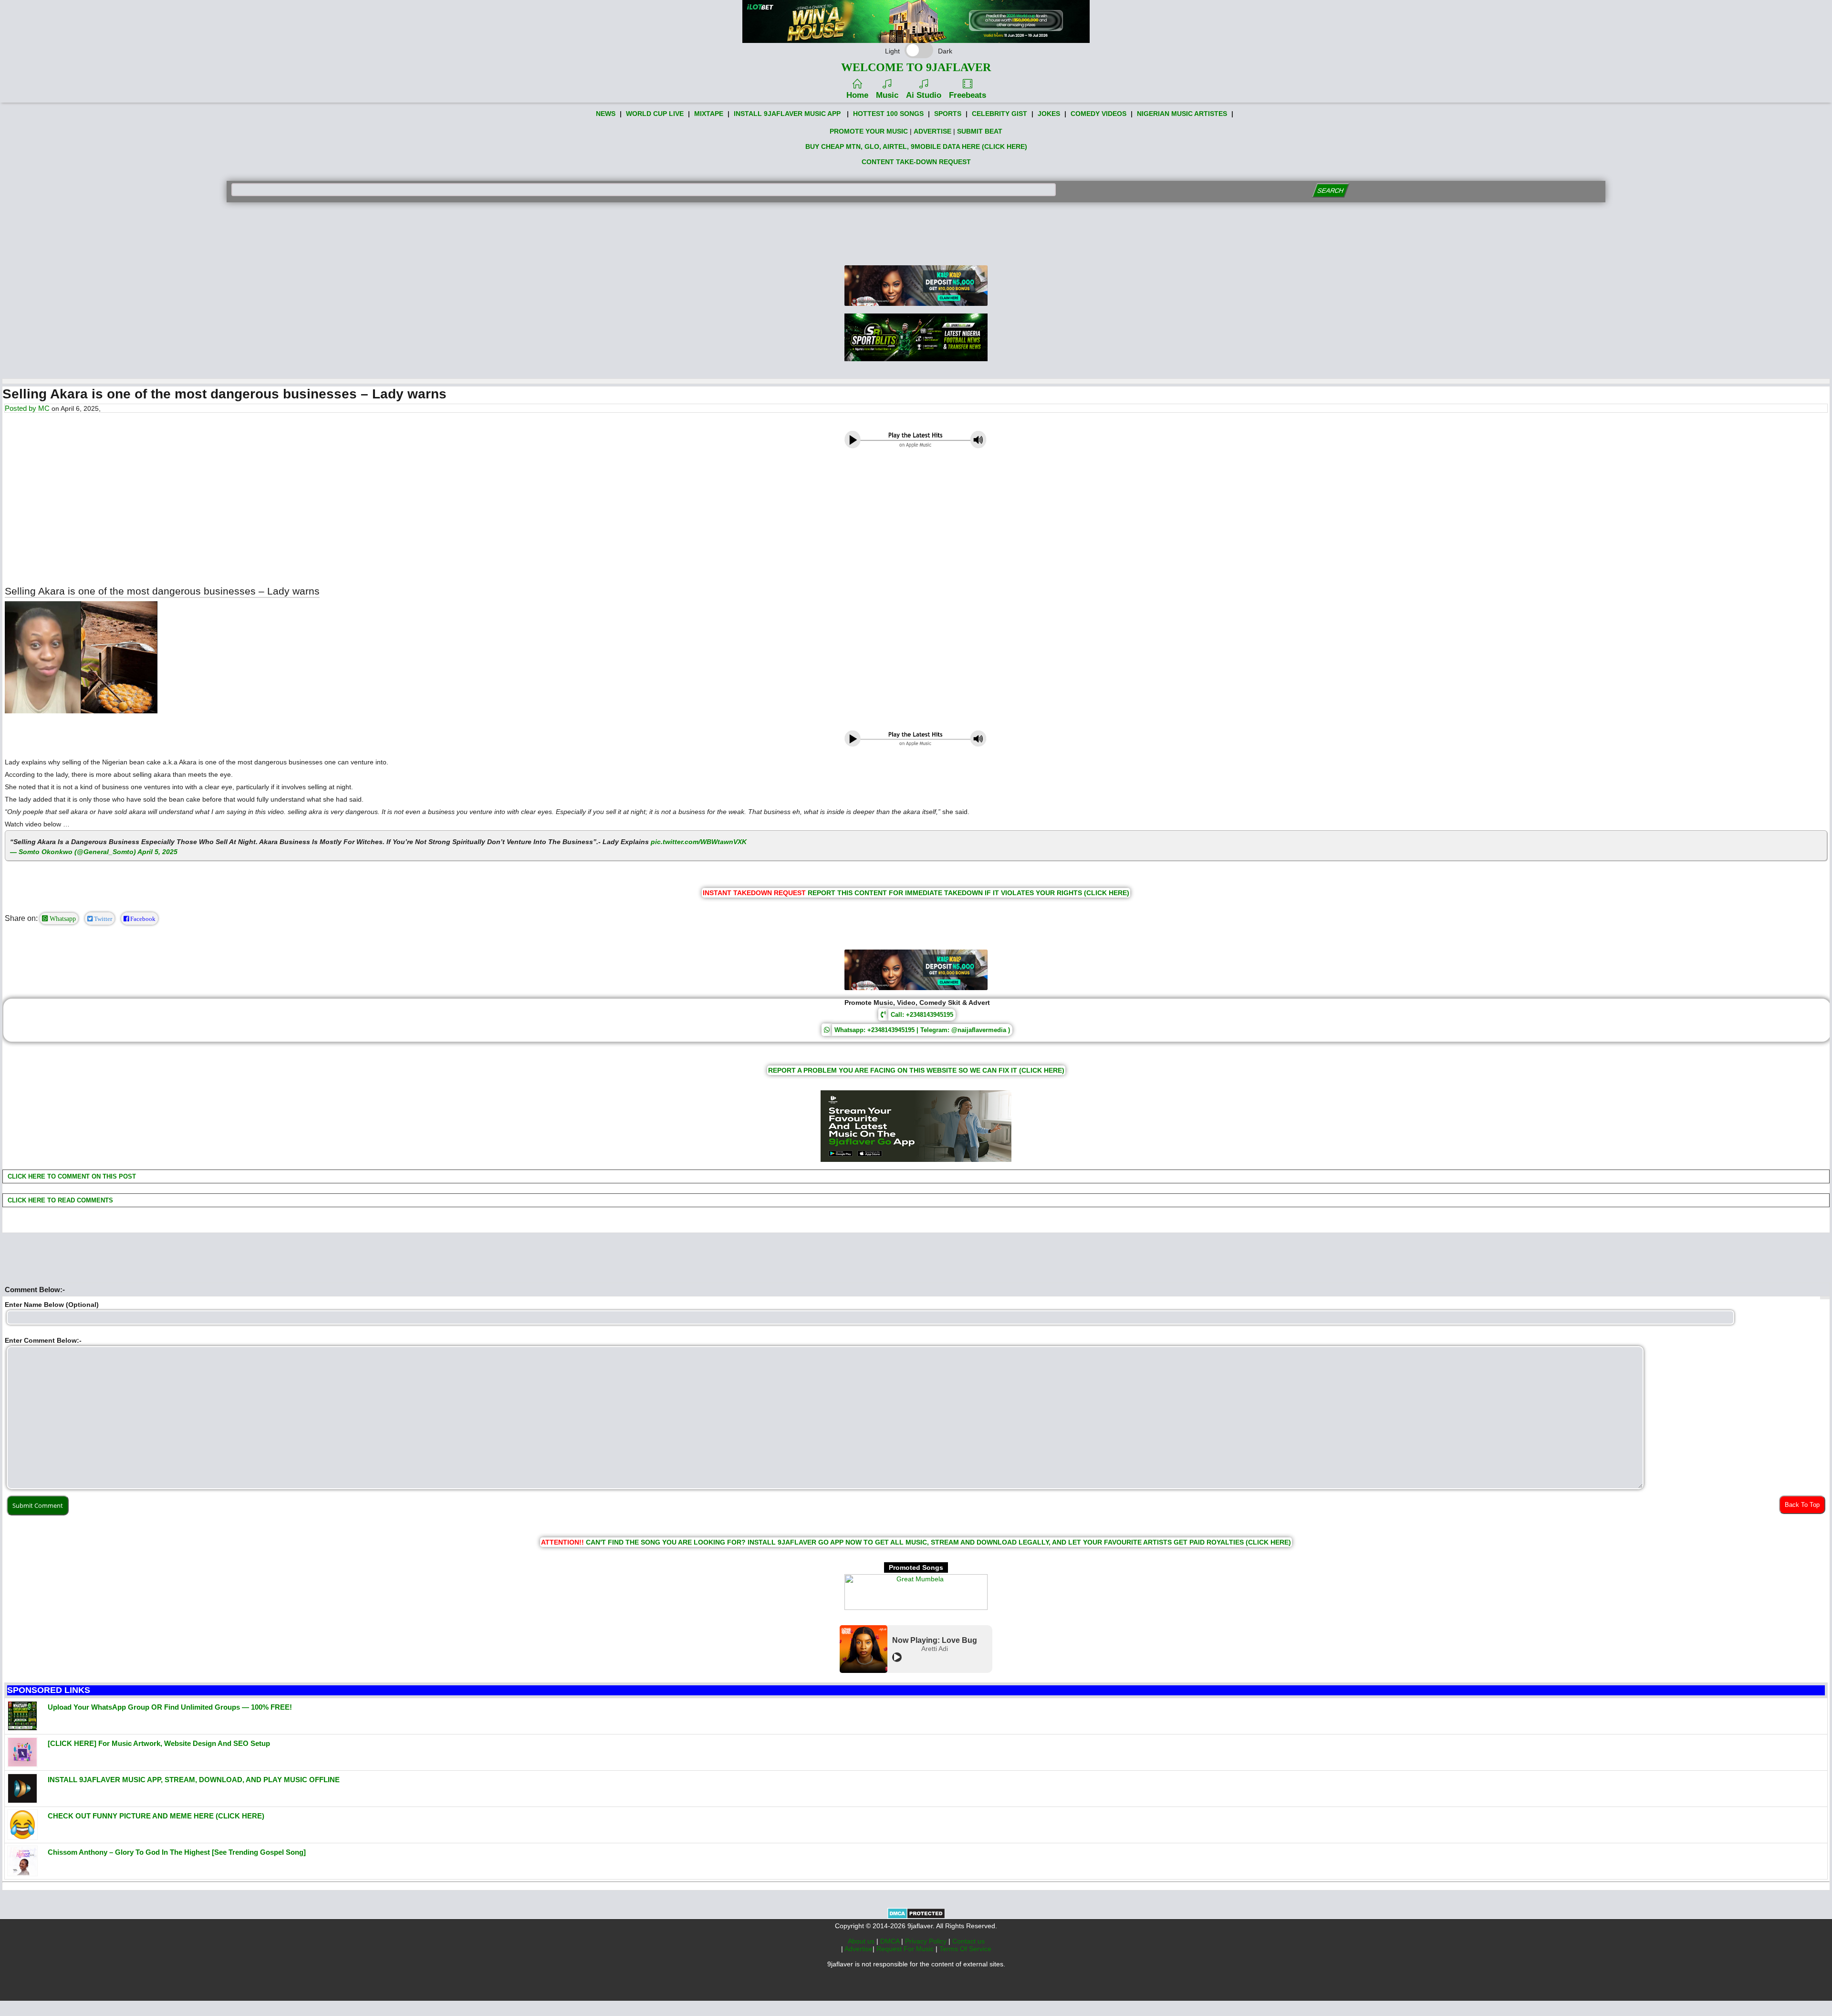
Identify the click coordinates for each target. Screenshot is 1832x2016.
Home (857, 95)
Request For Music (906, 1949)
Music (887, 95)
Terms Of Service (965, 1949)
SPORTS (948, 114)
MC (44, 408)
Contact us (968, 1941)
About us (862, 1941)
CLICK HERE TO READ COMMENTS (59, 1200)
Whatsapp (62, 919)
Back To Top (1802, 1505)
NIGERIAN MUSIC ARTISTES (1182, 114)
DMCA (891, 1941)
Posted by (21, 408)
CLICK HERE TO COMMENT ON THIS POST (71, 1176)
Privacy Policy (927, 1941)
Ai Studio (924, 95)
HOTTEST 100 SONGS (888, 114)
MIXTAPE (709, 114)
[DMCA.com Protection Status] (916, 1917)
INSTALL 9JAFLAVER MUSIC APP (787, 114)
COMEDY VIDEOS (1098, 114)
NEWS (606, 114)
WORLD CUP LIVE (655, 114)
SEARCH (1330, 191)
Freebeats (968, 95)
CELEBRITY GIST (999, 114)
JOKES (1049, 114)
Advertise (859, 1949)
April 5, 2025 (157, 852)
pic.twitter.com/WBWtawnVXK (699, 842)
